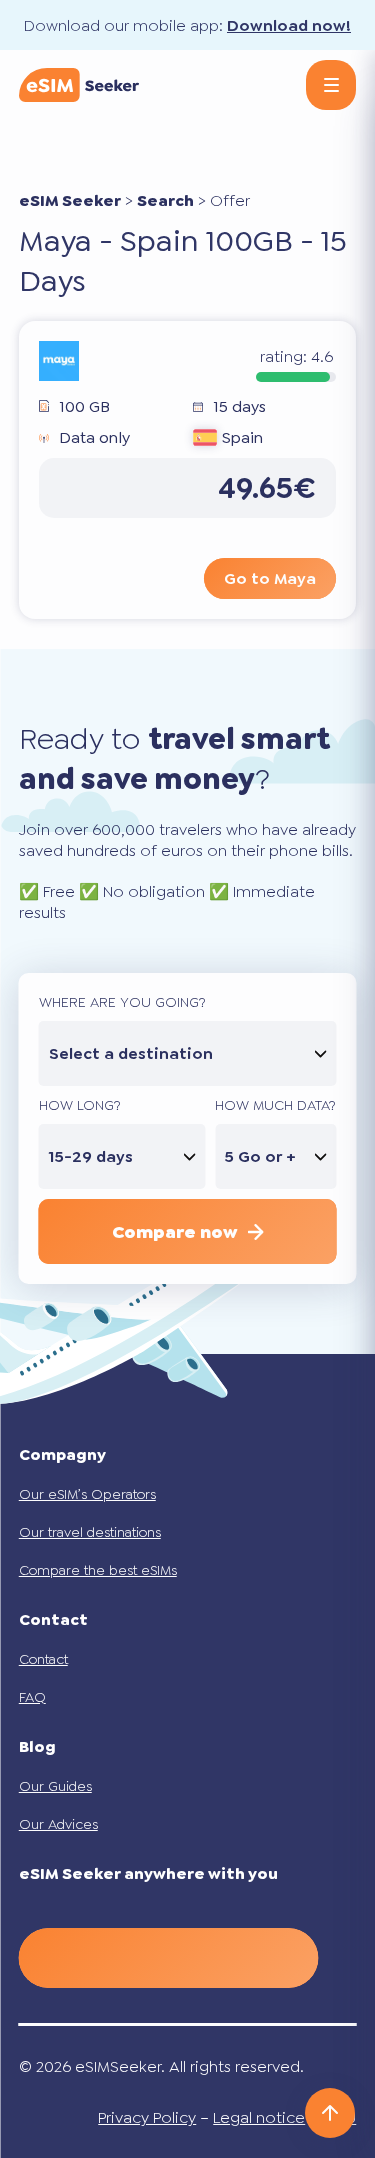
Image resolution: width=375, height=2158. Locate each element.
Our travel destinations (90, 1532)
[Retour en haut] (330, 2113)
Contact (43, 1659)
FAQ (32, 1697)
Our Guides (55, 1786)
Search (165, 200)
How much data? (275, 1105)
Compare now (174, 1232)
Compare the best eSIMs (98, 1570)
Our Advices (58, 1824)
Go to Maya (270, 578)
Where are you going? (122, 1002)
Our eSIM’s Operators (87, 1494)
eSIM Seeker (70, 200)
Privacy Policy (147, 2117)
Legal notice (259, 2117)
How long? (80, 1105)
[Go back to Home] (79, 85)
